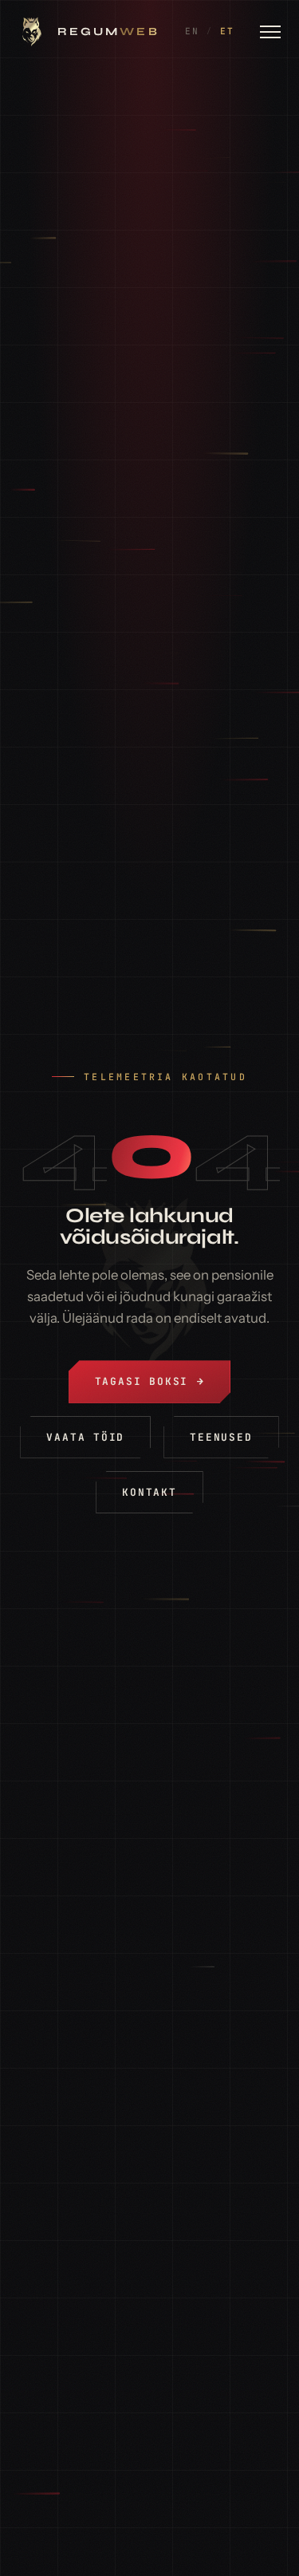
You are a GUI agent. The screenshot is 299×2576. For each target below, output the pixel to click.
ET (227, 31)
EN (192, 31)
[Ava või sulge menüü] (270, 32)
